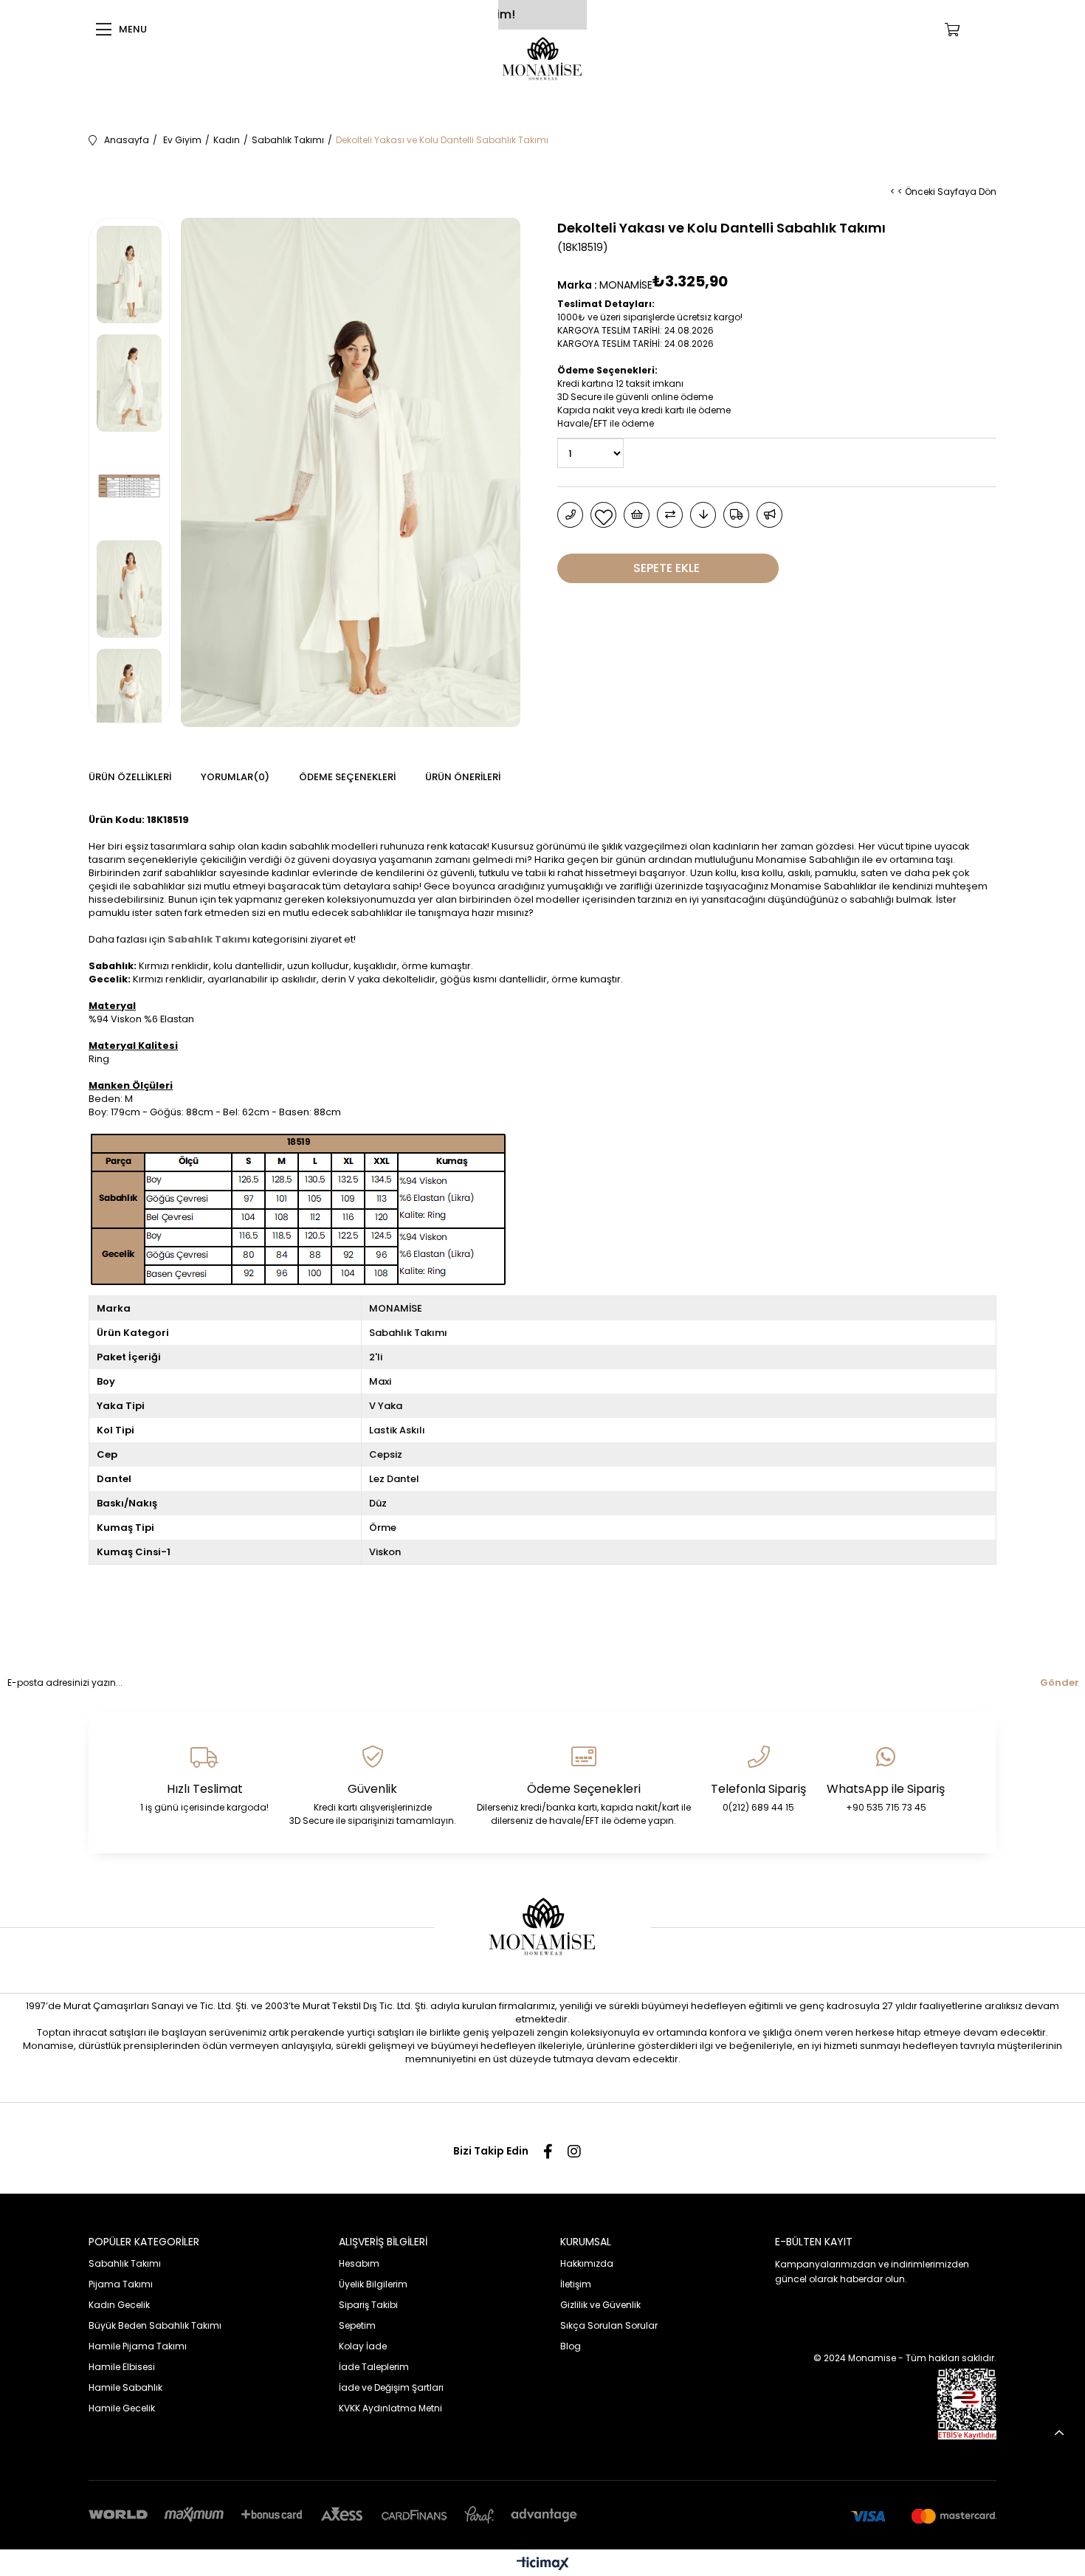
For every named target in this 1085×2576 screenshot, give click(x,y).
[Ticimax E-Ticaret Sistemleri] (543, 2565)
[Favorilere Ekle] (603, 515)
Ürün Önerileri (463, 777)
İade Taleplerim (374, 2367)
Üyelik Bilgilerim (373, 2284)
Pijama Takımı (121, 2284)
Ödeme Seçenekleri (347, 777)
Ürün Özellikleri (130, 777)
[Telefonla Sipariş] (570, 515)
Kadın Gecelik (119, 2305)
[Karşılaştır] (670, 515)
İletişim (576, 2284)
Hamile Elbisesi (122, 2367)
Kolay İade (363, 2346)
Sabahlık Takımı (209, 939)
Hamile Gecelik (122, 2408)
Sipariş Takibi (368, 2305)
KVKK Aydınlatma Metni (390, 2408)
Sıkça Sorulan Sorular (609, 2325)
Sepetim (357, 2325)
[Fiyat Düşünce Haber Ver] (703, 515)
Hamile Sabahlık (125, 2387)
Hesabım (359, 2263)
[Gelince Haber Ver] (769, 515)
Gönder (1060, 1683)
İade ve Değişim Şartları (391, 2387)
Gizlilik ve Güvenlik (600, 2305)
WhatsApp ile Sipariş (886, 1789)
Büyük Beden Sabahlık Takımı (155, 2325)
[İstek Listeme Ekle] (637, 515)
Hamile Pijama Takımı (138, 2346)
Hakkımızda (587, 2263)
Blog (571, 2346)
